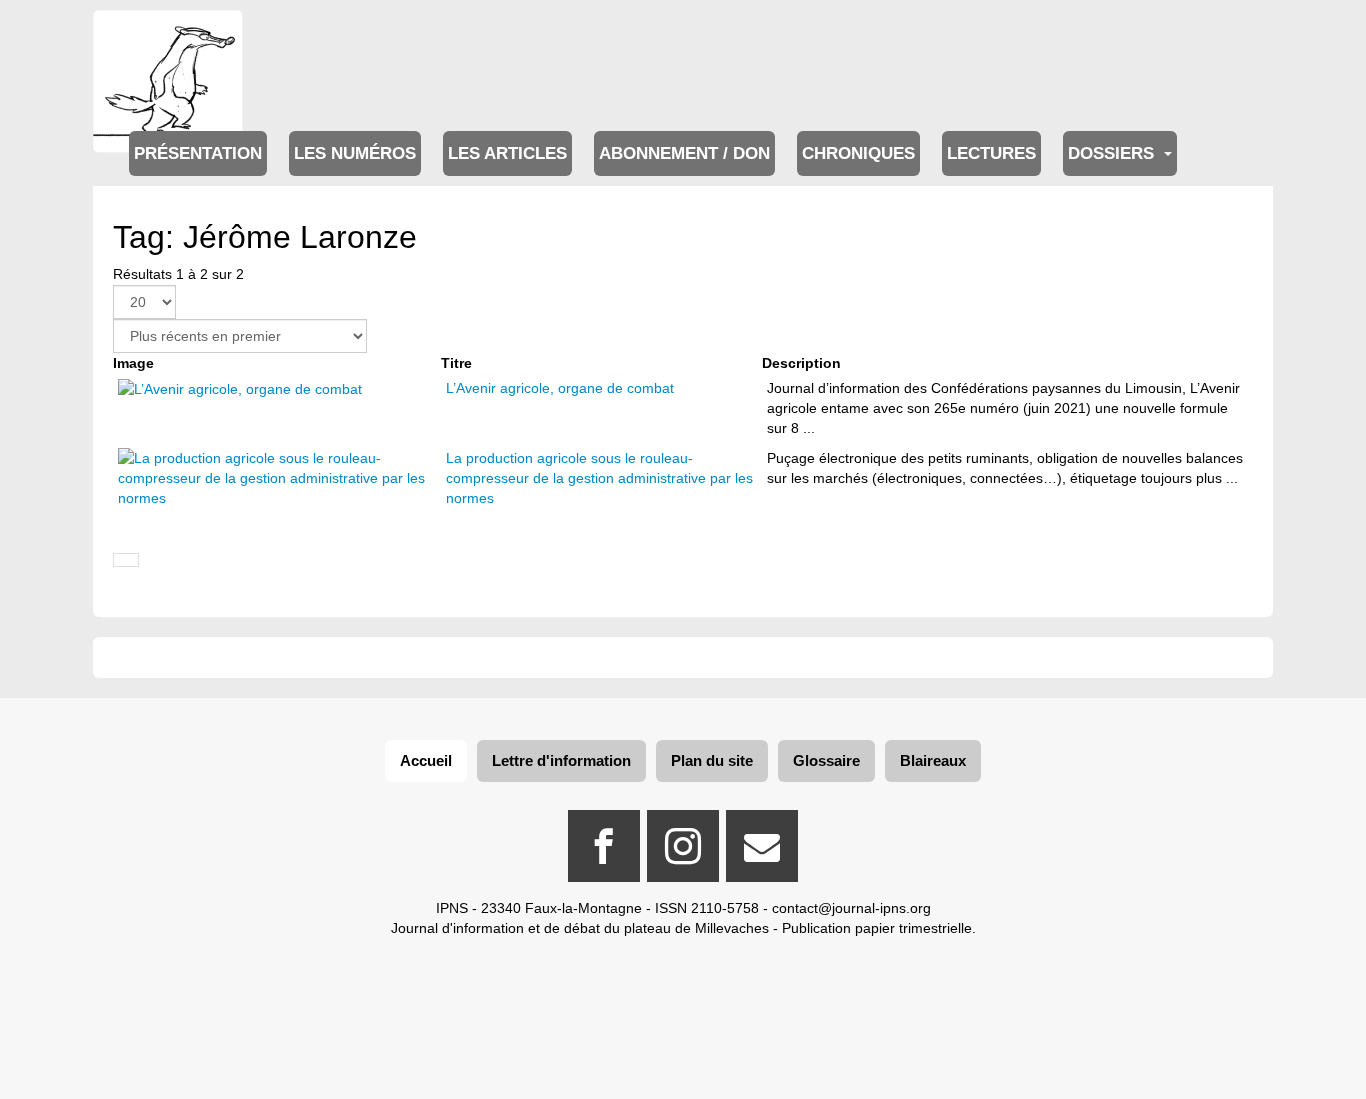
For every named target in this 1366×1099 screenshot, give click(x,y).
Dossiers (1113, 153)
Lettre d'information (561, 760)
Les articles (507, 153)
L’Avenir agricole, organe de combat (560, 388)
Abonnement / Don (684, 153)
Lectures (991, 153)
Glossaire (826, 760)
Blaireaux (933, 760)
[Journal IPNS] (168, 37)
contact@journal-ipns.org (851, 908)
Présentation (198, 153)
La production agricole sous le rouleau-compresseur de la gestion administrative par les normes (599, 478)
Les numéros (355, 153)
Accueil (426, 760)
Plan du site (712, 760)
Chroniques (858, 153)
